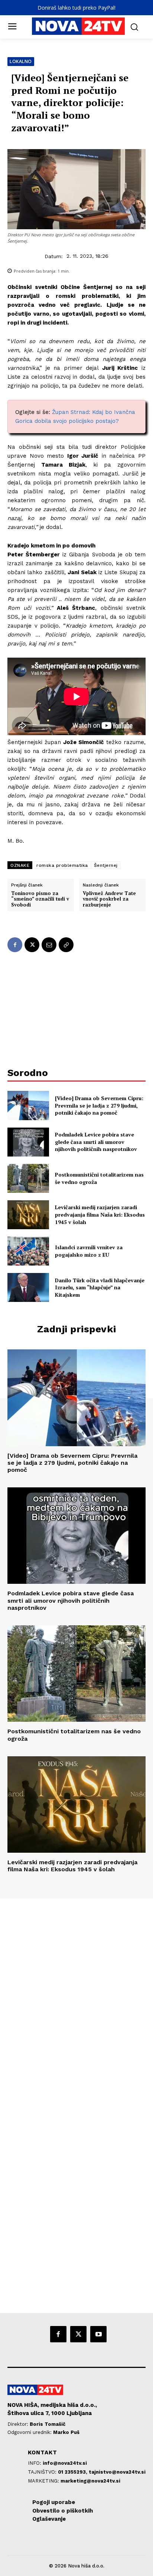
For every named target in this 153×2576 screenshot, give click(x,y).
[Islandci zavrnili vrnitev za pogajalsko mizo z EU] (28, 1251)
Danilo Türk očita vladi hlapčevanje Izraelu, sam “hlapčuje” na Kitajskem (100, 1287)
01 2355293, (73, 2472)
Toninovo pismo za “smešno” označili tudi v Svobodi (40, 899)
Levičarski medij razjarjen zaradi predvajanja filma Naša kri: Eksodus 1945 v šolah (100, 1214)
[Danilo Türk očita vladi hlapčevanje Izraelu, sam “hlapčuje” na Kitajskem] (28, 1287)
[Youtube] (98, 2334)
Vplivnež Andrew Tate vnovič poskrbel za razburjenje (109, 899)
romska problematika (62, 865)
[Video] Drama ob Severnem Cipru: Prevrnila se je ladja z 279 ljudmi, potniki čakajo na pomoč (99, 1105)
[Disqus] (76, 1999)
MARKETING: (44, 2481)
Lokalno (21, 61)
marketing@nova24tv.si (90, 2481)
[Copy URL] (66, 945)
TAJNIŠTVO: (43, 2472)
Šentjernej (106, 865)
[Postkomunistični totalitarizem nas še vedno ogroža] (28, 1178)
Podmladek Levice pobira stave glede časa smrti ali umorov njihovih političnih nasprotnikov (96, 1142)
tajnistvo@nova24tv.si (117, 2472)
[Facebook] (15, 945)
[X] (32, 945)
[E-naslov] (49, 945)
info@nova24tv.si (65, 2463)
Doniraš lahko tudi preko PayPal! (76, 8)
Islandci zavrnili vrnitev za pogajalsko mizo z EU (89, 1251)
